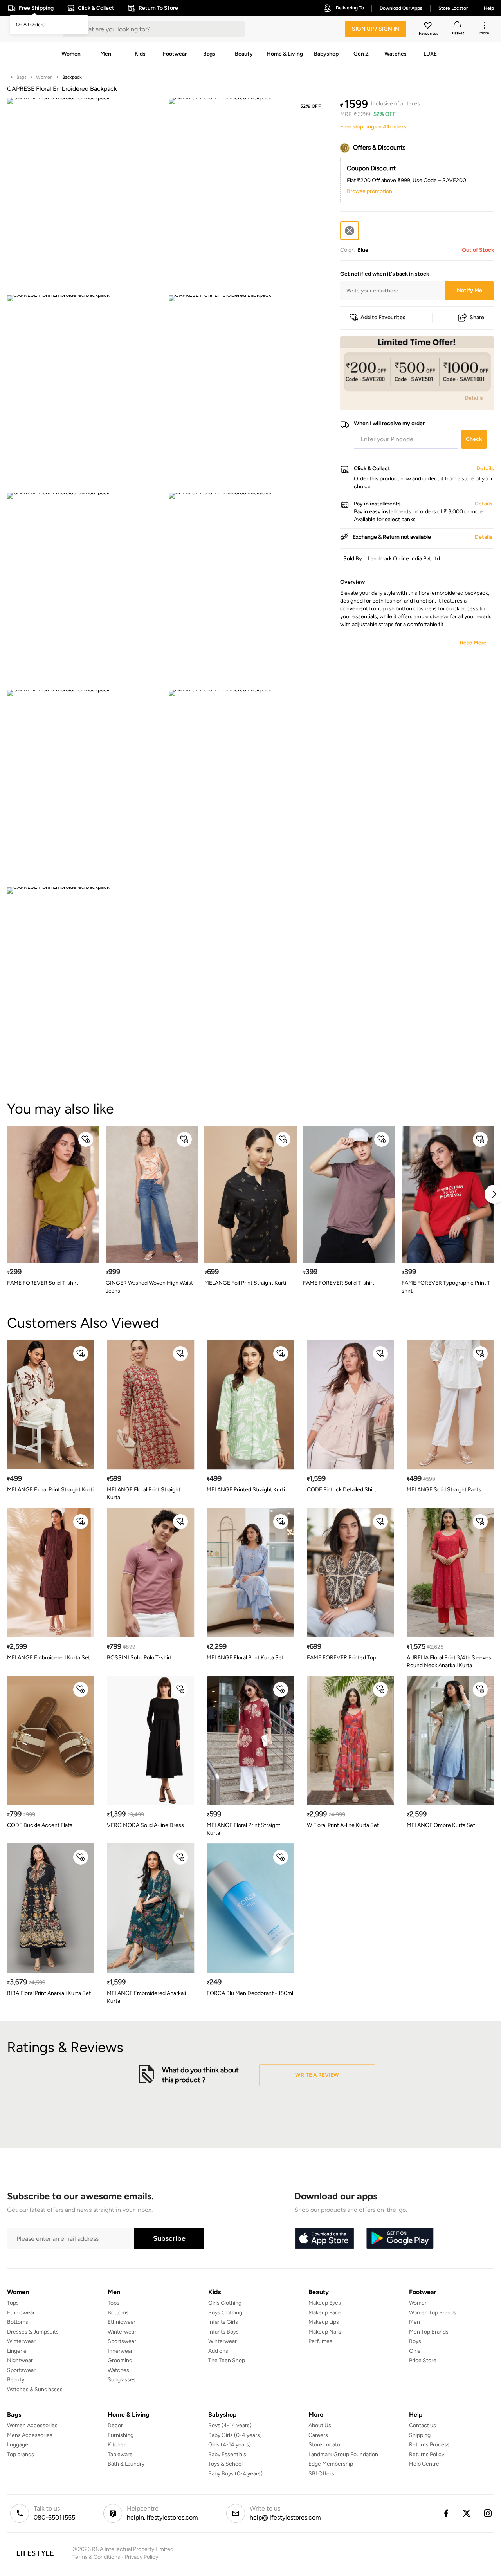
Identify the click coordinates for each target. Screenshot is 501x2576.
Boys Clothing (225, 2313)
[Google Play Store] (400, 2238)
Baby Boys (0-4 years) (235, 2474)
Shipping (420, 2435)
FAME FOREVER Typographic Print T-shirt (447, 1287)
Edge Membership (331, 2464)
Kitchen (117, 2445)
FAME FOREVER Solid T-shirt (43, 1283)
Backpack (72, 77)
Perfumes (320, 2341)
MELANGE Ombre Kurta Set (441, 1825)
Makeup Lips (324, 2322)
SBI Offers (321, 2474)
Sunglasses (122, 2380)
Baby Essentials (227, 2454)
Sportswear (21, 2370)
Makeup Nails (325, 2332)
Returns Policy (427, 2454)
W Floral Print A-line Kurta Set (343, 1825)
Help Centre (424, 2464)
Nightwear (20, 2360)
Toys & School (225, 2464)
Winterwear (21, 2341)
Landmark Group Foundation (343, 2454)
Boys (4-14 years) (230, 2425)
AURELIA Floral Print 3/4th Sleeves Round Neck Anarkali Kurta (449, 1662)
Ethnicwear (21, 2313)
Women (44, 77)
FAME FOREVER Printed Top (342, 1658)
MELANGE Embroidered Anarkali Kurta (146, 1997)
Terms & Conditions (96, 2557)
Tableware (120, 2454)
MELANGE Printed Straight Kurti (246, 1490)
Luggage (18, 2445)
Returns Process (429, 2445)
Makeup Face (325, 2313)
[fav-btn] (86, 1139)
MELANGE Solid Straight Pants (444, 1490)
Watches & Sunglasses (35, 2389)
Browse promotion (369, 191)
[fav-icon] (429, 27)
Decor (115, 2425)
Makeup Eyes (325, 2303)
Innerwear (120, 2351)
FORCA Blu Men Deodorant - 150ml (250, 1993)
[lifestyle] (35, 2553)
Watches (118, 2370)
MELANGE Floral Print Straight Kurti (50, 1490)
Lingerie (17, 2351)
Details (474, 398)
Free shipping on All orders (373, 127)
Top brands (21, 2454)
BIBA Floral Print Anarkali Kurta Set (49, 1993)
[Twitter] (467, 2513)
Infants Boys (223, 2332)
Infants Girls (223, 2322)
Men (414, 2322)
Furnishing (121, 2435)
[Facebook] (446, 2513)
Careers (318, 2435)
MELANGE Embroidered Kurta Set (49, 1658)
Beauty (16, 2380)
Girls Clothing (225, 2303)
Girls (415, 2351)
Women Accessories (32, 2425)
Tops (13, 2303)
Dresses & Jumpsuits (33, 2332)
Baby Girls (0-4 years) (235, 2435)
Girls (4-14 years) (230, 2445)
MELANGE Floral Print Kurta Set (245, 1658)
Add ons (218, 2351)
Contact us (423, 2425)
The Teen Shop (227, 2360)
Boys (415, 2341)
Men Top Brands (429, 2332)
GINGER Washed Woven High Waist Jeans (149, 1287)
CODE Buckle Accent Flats (40, 1825)
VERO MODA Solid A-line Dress (145, 1825)
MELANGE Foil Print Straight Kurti (245, 1283)
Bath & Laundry (126, 2464)
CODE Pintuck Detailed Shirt (342, 1490)
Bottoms (18, 2322)
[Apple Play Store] (324, 2238)
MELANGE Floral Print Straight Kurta (144, 1494)
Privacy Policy (141, 2557)
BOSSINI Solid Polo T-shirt (139, 1658)
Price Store (423, 2360)
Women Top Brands (433, 2313)
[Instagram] (488, 2513)
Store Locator (325, 2445)
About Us (320, 2425)
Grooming (120, 2360)
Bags (22, 77)
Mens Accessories (30, 2435)
